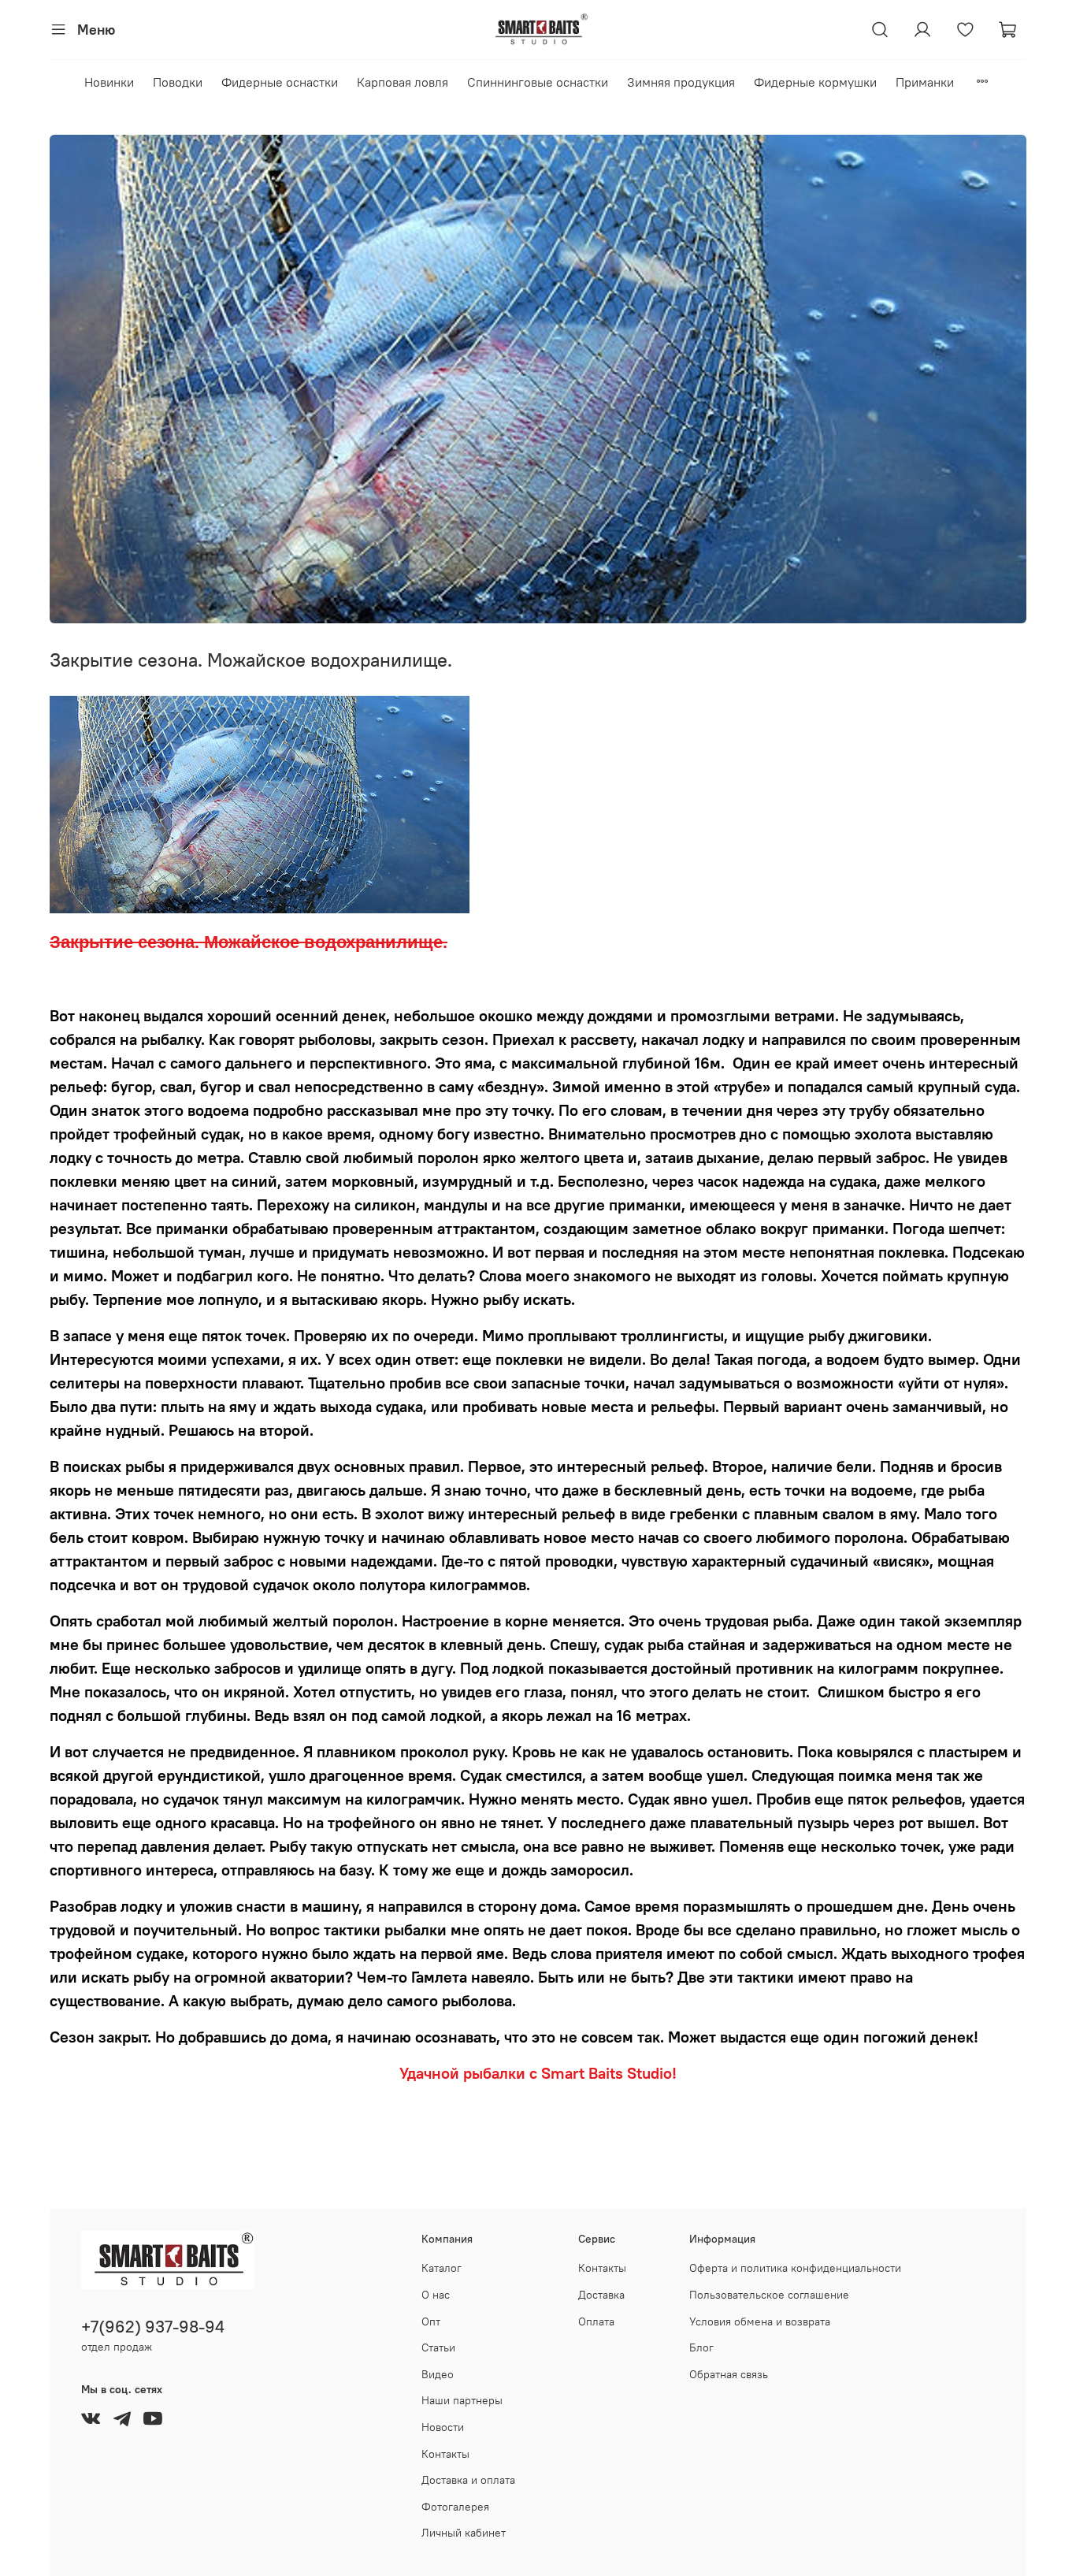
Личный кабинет (464, 2533)
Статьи (438, 2347)
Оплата (596, 2321)
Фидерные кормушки (815, 82)
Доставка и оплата (468, 2480)
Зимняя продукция (681, 82)
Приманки (925, 82)
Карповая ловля (403, 82)
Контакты (445, 2454)
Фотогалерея (455, 2507)
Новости (443, 2427)
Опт (431, 2321)
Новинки (109, 82)
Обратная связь (729, 2374)
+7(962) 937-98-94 (153, 2327)
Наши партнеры (462, 2400)
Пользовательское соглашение (769, 2295)
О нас (436, 2295)
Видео (438, 2374)
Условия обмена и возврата (760, 2321)
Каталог (442, 2268)
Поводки (178, 82)
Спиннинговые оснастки (538, 82)
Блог (701, 2347)
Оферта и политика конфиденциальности (795, 2268)
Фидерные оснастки (280, 82)
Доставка (601, 2295)
